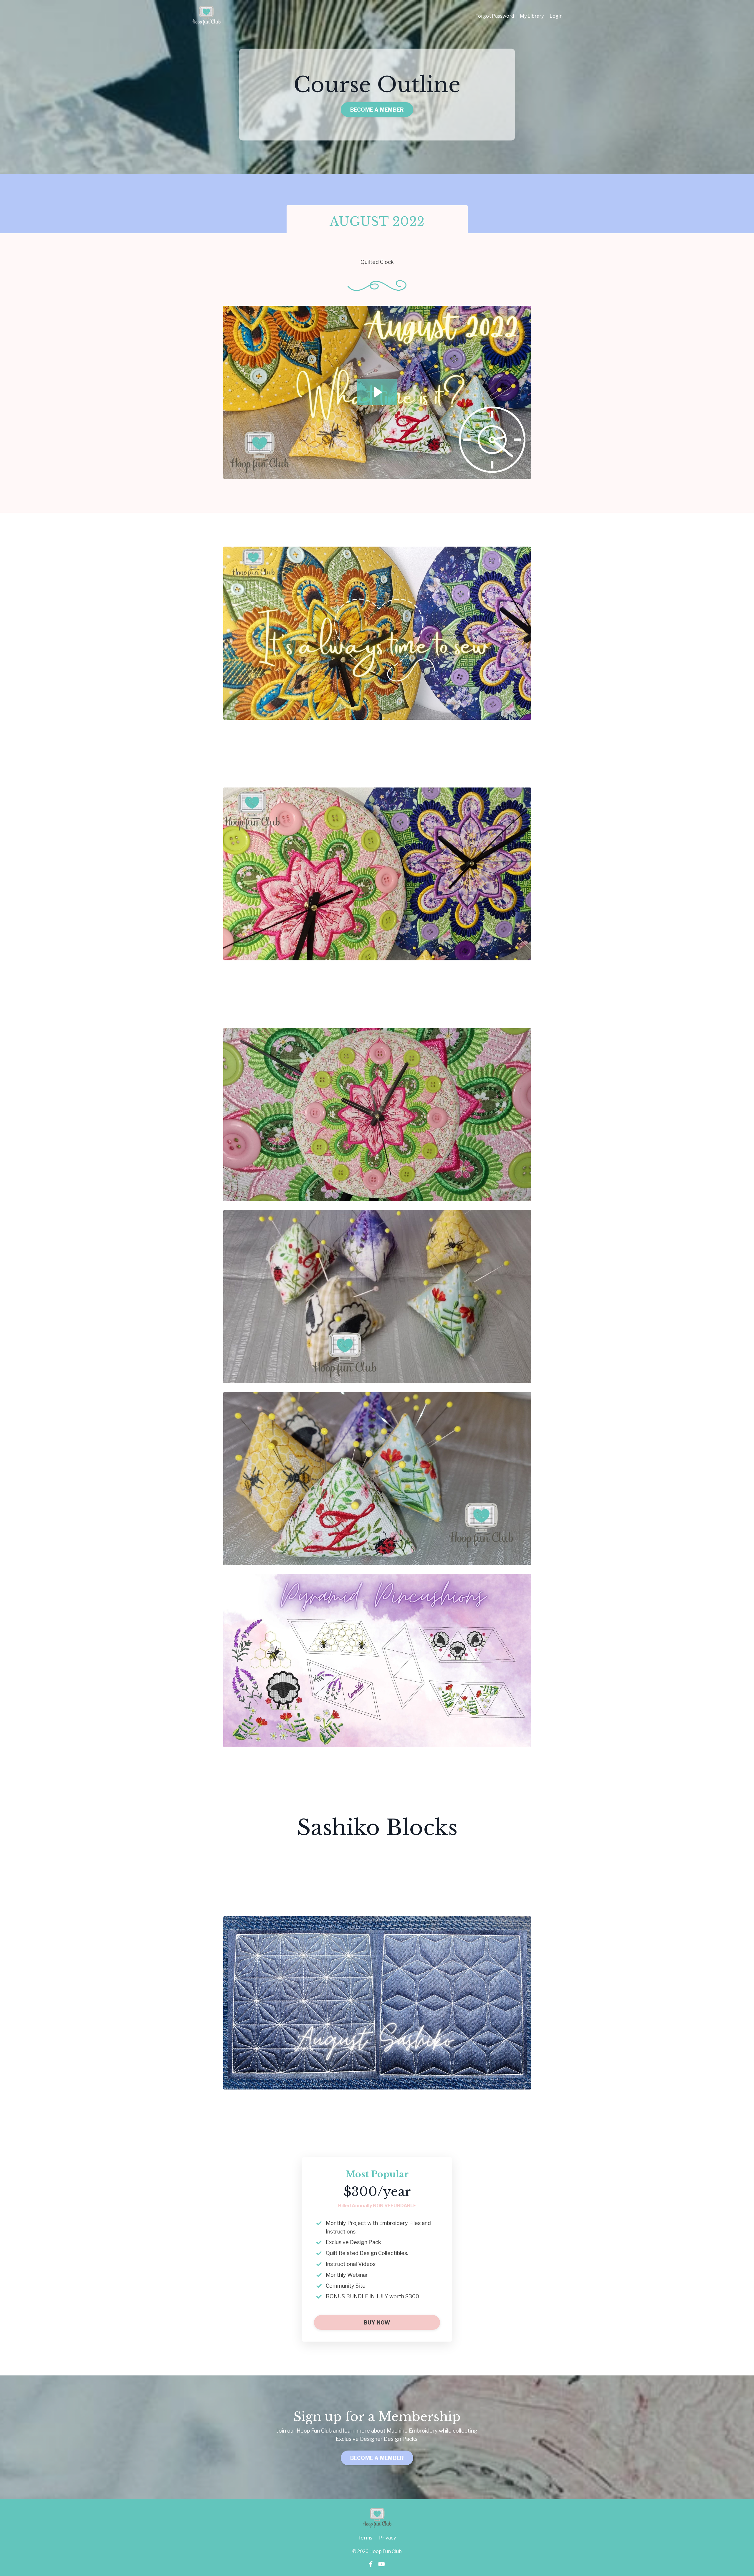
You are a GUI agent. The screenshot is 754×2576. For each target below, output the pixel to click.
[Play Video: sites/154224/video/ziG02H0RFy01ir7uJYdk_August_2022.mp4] (377, 392)
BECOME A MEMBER (377, 110)
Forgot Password (495, 16)
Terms (365, 2538)
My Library (532, 16)
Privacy (387, 2538)
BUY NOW (377, 2323)
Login (556, 16)
